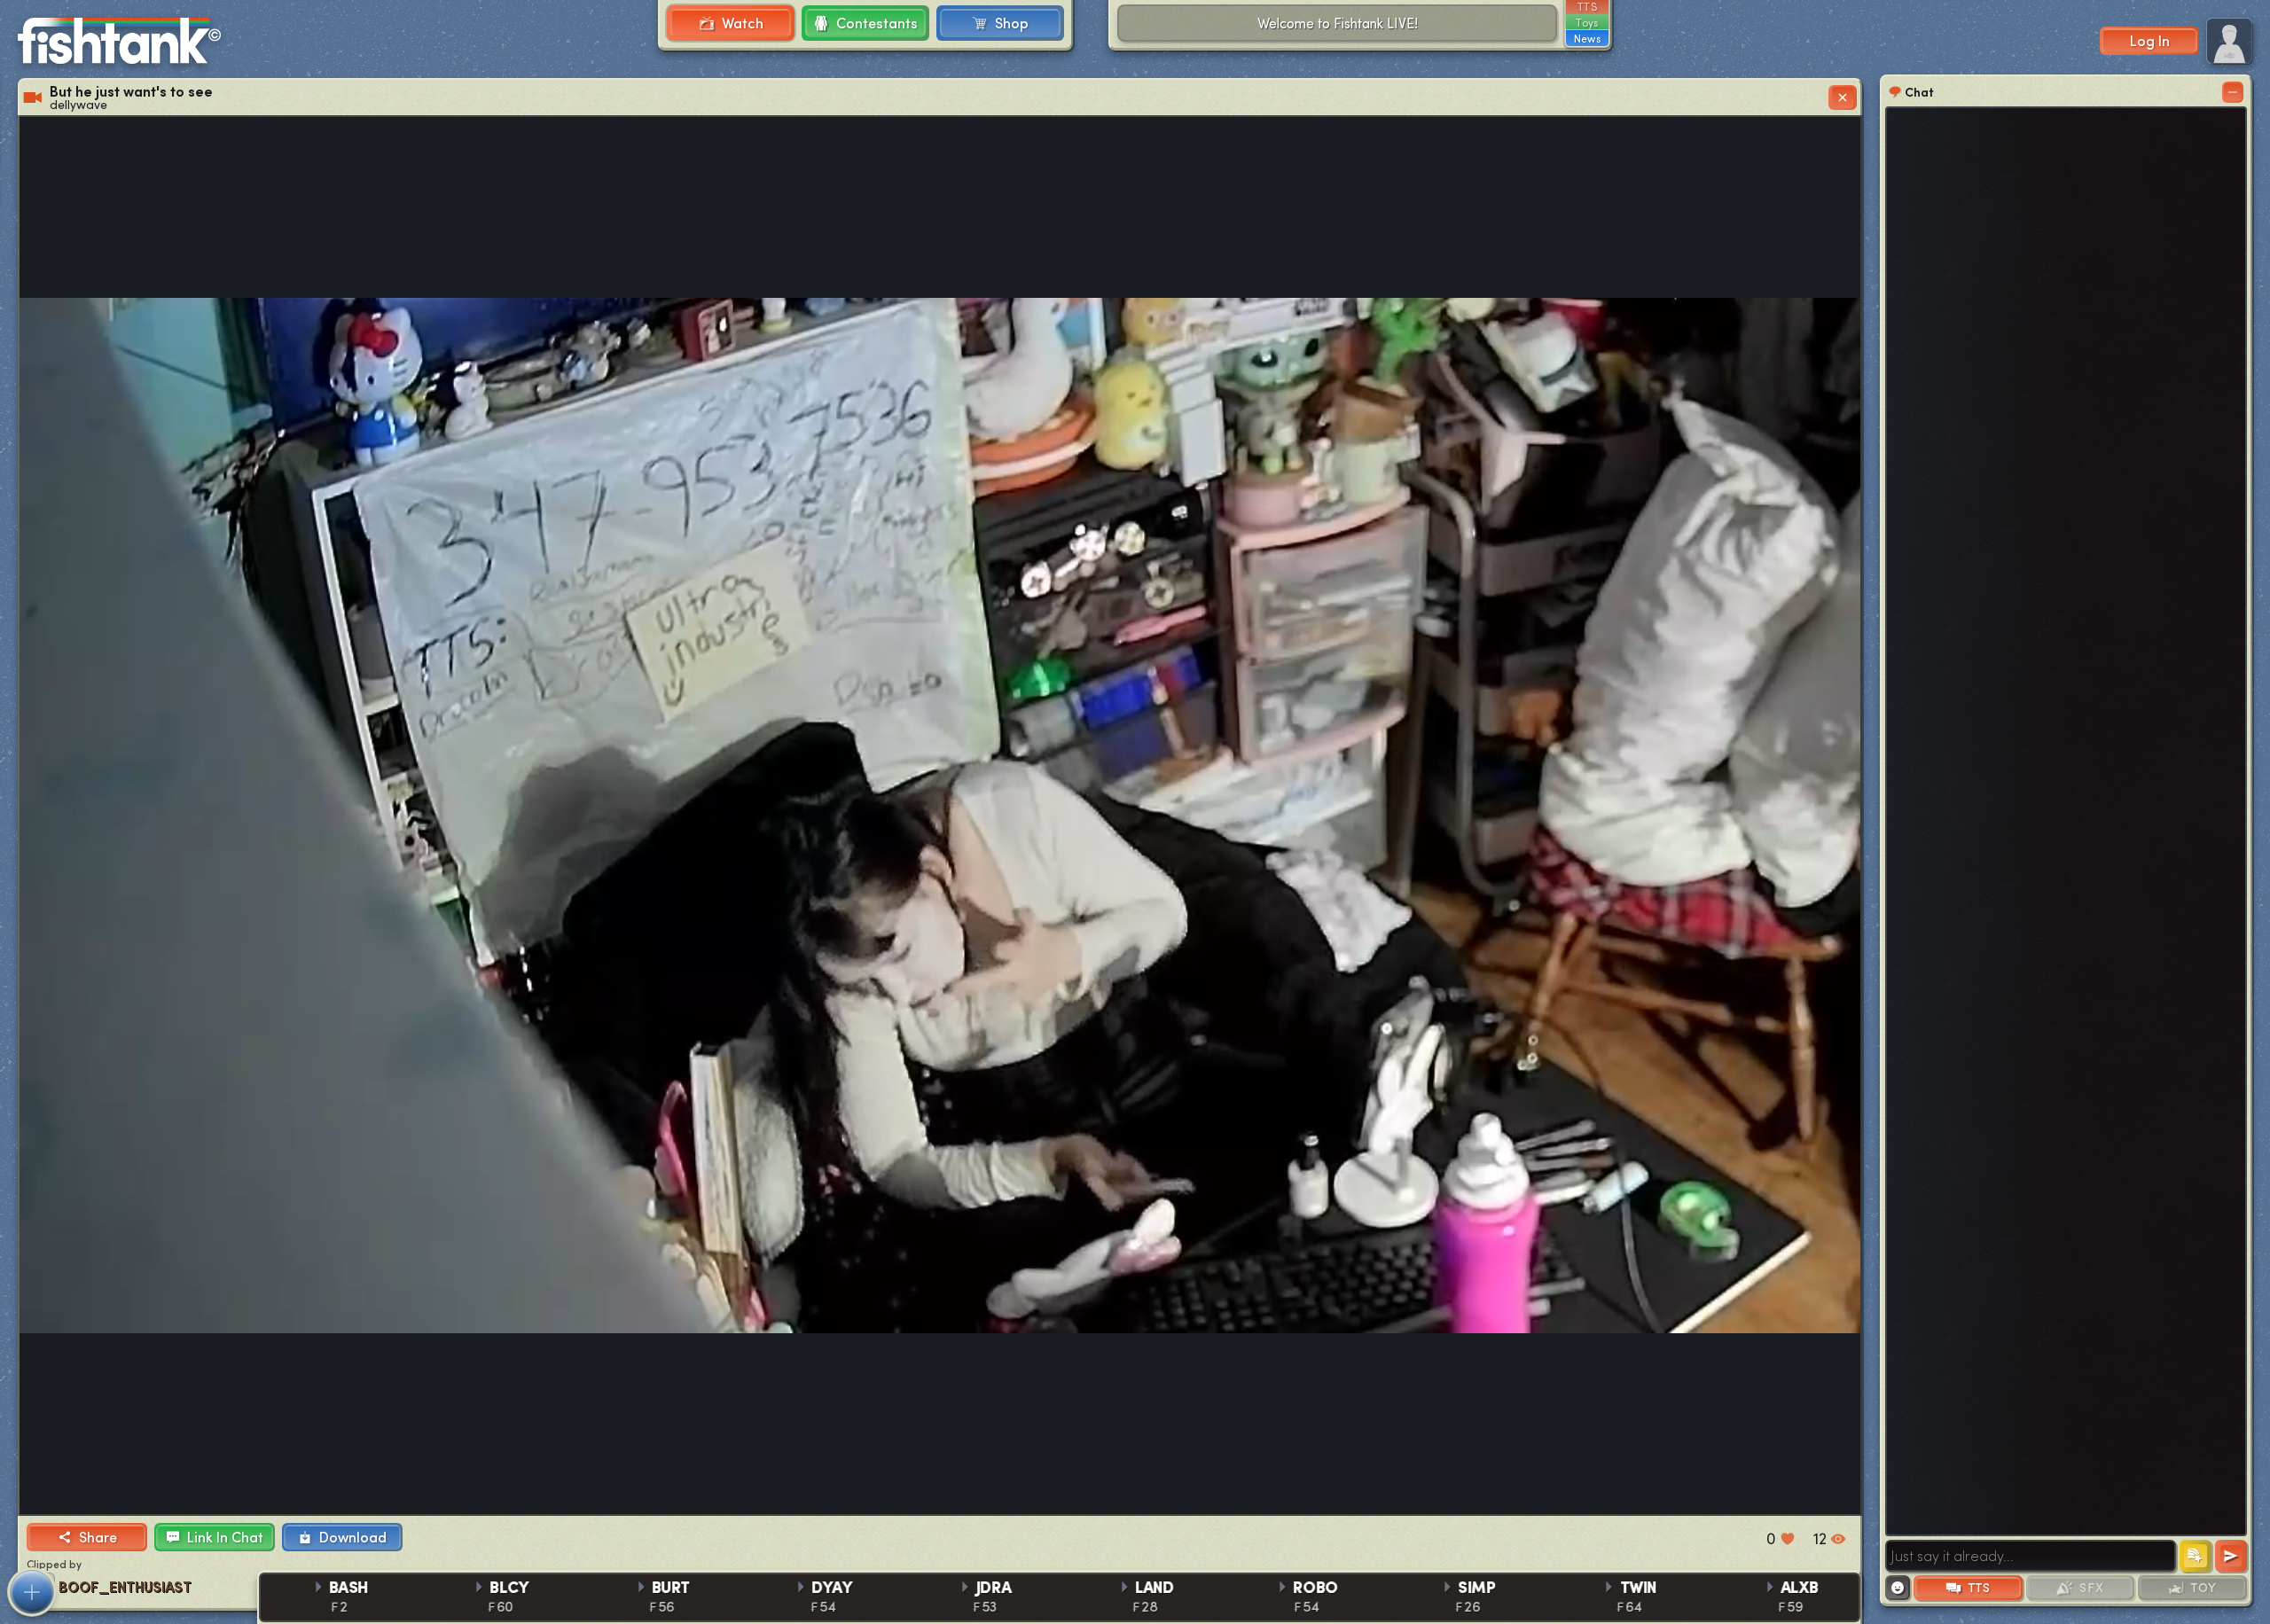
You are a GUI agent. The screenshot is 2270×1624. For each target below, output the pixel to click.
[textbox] (2031, 1556)
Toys (1587, 22)
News (1587, 38)
